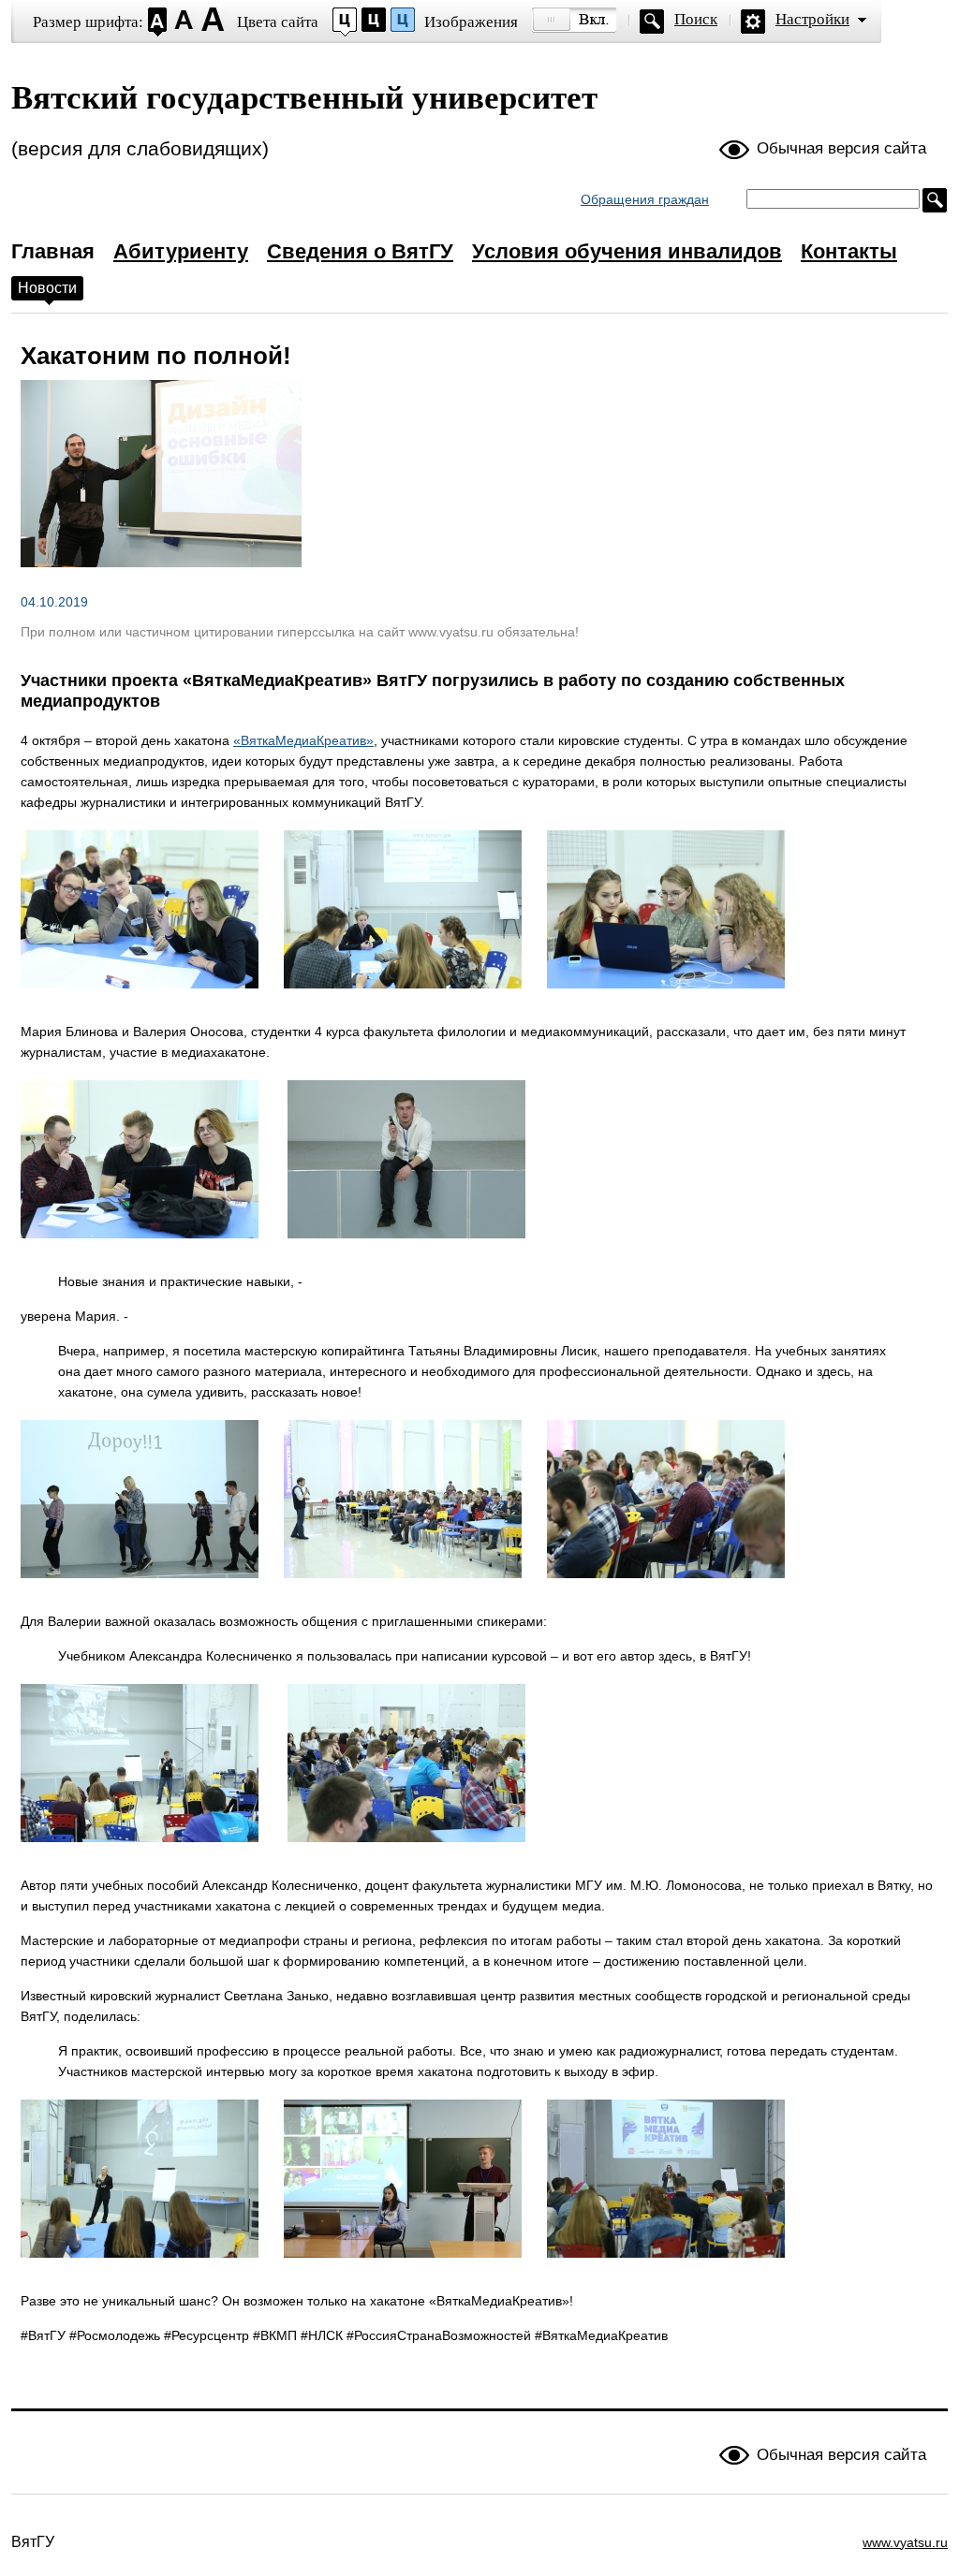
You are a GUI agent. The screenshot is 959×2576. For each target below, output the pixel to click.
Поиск (696, 19)
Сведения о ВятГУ (360, 251)
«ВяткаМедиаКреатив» (303, 740)
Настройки (812, 19)
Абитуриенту (181, 251)
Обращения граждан (645, 199)
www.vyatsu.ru (905, 2542)
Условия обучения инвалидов (627, 251)
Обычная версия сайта (841, 148)
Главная (53, 251)
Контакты (849, 251)
